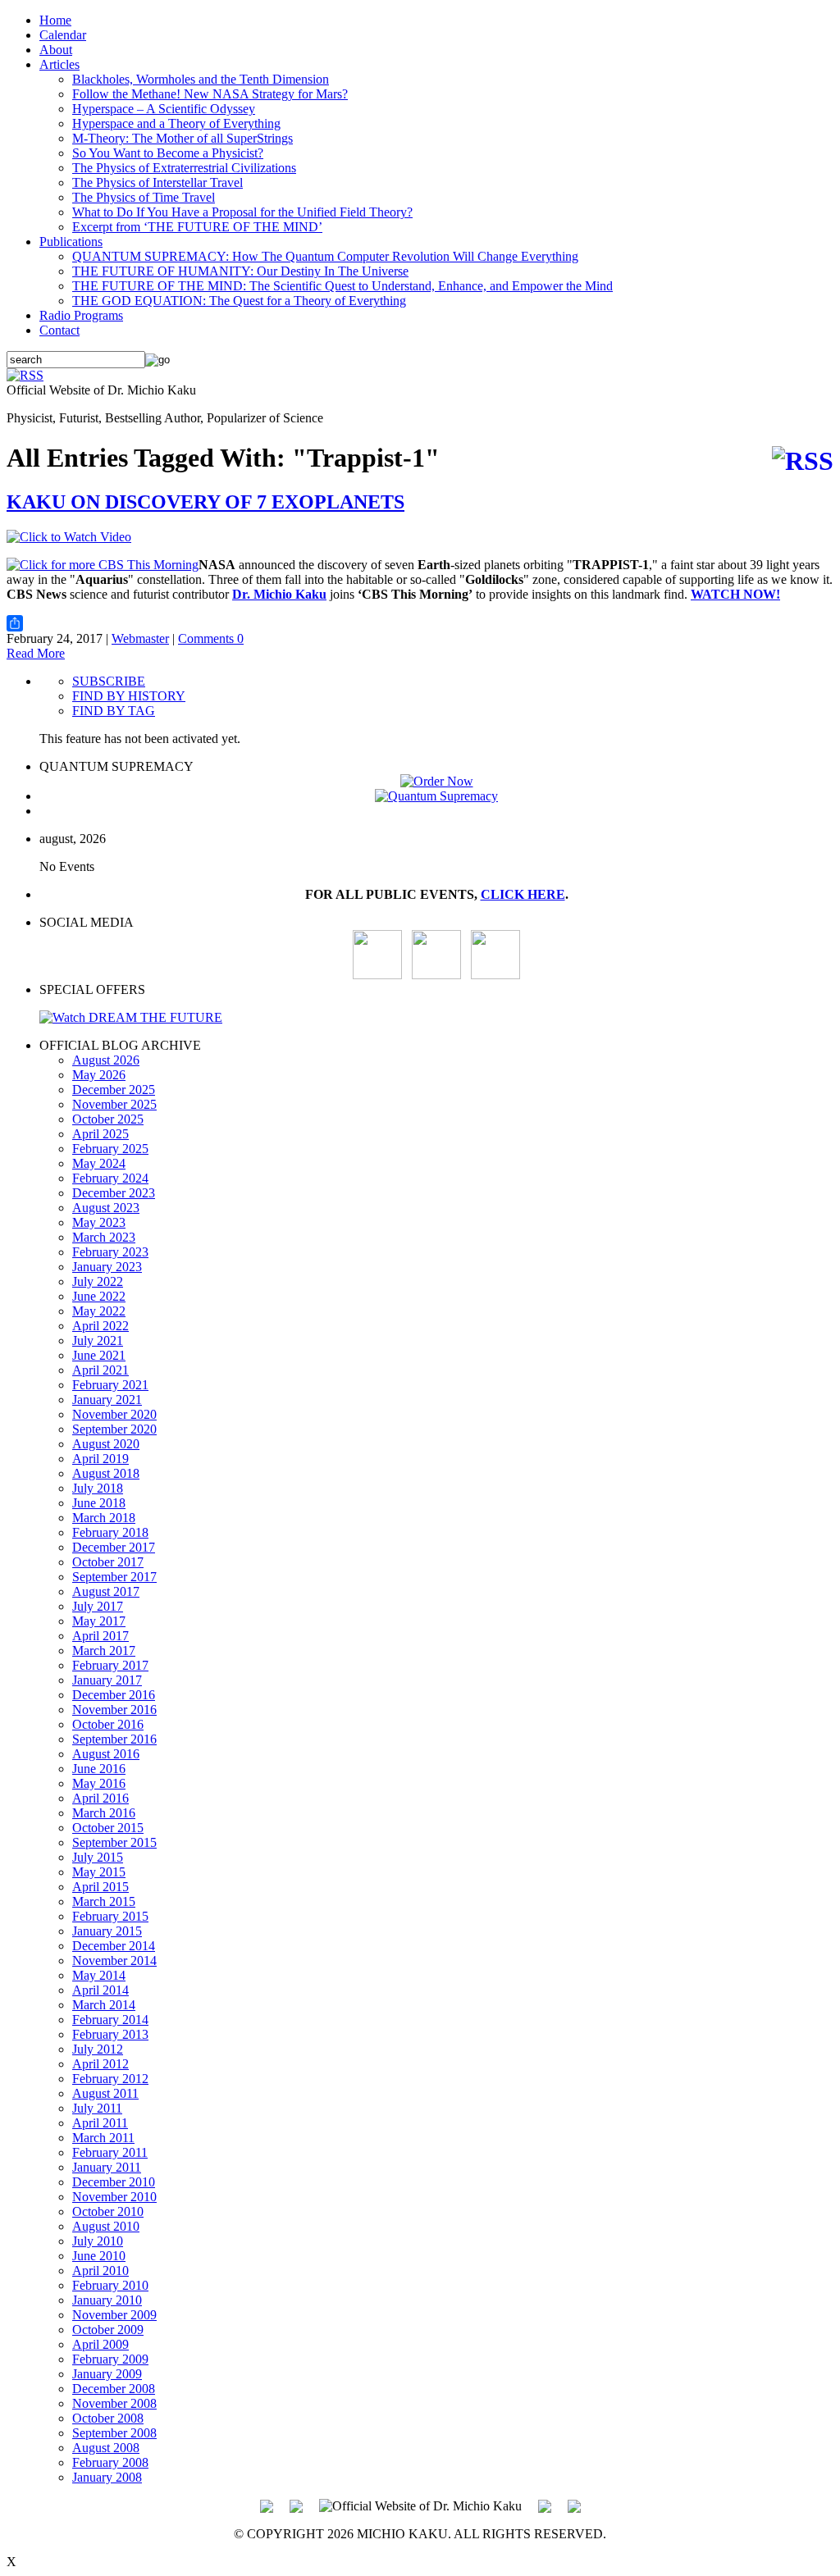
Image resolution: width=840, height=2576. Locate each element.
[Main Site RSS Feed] (25, 375)
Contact (59, 330)
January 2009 (107, 2374)
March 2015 (104, 1901)
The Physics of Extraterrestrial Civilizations (184, 168)
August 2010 (106, 2226)
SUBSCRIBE (109, 681)
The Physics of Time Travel (144, 197)
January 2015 (107, 1931)
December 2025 (114, 1090)
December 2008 (114, 2389)
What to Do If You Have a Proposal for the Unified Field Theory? (242, 212)
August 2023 (106, 1208)
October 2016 (108, 1724)
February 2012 (110, 2079)
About (56, 50)
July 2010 (98, 2241)
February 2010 (110, 2285)
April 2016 (100, 1798)
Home (55, 20)
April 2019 (100, 1459)
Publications (71, 242)
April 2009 (100, 2344)
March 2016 (104, 1813)
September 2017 (114, 1577)
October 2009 (108, 2330)
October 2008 (108, 2418)
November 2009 (114, 2315)
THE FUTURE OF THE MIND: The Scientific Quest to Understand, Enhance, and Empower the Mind (342, 286)
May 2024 (99, 1163)
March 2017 (104, 1650)
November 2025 (114, 1104)
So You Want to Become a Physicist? (168, 153)
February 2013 (110, 2034)
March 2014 (104, 2005)
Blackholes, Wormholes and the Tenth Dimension (201, 79)
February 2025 (110, 1149)
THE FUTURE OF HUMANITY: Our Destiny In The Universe (240, 271)
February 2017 (110, 1665)
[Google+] (296, 2505)
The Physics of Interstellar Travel (157, 182)
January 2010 (107, 2300)
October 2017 (108, 1562)
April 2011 (100, 2123)
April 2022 (100, 1326)
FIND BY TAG (114, 711)
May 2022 (99, 1311)
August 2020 (106, 1444)
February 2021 (110, 1385)
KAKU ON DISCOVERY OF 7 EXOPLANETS (205, 502)
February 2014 (110, 2020)
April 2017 (100, 1636)
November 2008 (114, 2403)
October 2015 (108, 1828)
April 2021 (100, 1370)
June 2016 (99, 1769)
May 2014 (99, 1975)
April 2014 (100, 1990)
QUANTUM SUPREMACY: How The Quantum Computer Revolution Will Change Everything (325, 256)
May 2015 (99, 1872)
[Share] (420, 623)
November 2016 (114, 1710)
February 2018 (110, 1532)
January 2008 (107, 2477)
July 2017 (98, 1606)
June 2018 (99, 1503)
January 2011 (107, 2167)
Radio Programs (81, 315)
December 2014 (114, 1946)
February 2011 (110, 2152)
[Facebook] (495, 975)
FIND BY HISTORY (129, 696)
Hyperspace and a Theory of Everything (176, 123)
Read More (36, 653)
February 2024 (110, 1178)
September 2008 (114, 2433)
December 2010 (114, 2182)
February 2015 (110, 1916)
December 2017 (114, 1547)
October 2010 (108, 2211)
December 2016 (114, 1695)
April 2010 (100, 2271)
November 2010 (114, 2197)
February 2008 (110, 2462)
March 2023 (104, 1237)
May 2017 (99, 1621)
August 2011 (105, 2093)
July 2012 (98, 2049)
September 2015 (114, 1842)
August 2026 (106, 1060)
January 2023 (107, 1267)
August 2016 (106, 1754)
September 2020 (114, 1429)
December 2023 (114, 1193)
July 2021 (98, 1340)
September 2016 (114, 1739)
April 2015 (100, 1887)
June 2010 (99, 2256)
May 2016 (99, 1783)
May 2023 (99, 1222)
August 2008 (106, 2448)
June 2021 (99, 1355)
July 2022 (98, 1281)
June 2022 (99, 1296)
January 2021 (107, 1400)
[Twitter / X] (436, 975)
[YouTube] (377, 975)
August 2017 (106, 1591)
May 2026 (99, 1075)
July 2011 (97, 2108)
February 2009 (110, 2359)
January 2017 (107, 1680)
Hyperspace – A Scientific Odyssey (164, 109)
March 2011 (103, 2138)
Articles (59, 64)
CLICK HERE (523, 894)
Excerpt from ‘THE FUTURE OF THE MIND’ (197, 227)
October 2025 (108, 1119)
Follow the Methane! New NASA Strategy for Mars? (210, 94)
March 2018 (104, 1518)
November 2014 (114, 1960)
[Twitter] (545, 2505)
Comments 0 (211, 638)
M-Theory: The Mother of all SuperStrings (183, 138)
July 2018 (98, 1488)
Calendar (63, 35)
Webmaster (140, 638)
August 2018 (106, 1473)
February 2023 (110, 1252)
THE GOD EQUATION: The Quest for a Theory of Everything (239, 301)
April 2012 (100, 2064)
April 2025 (100, 1134)
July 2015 (98, 1857)
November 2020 (114, 1414)
